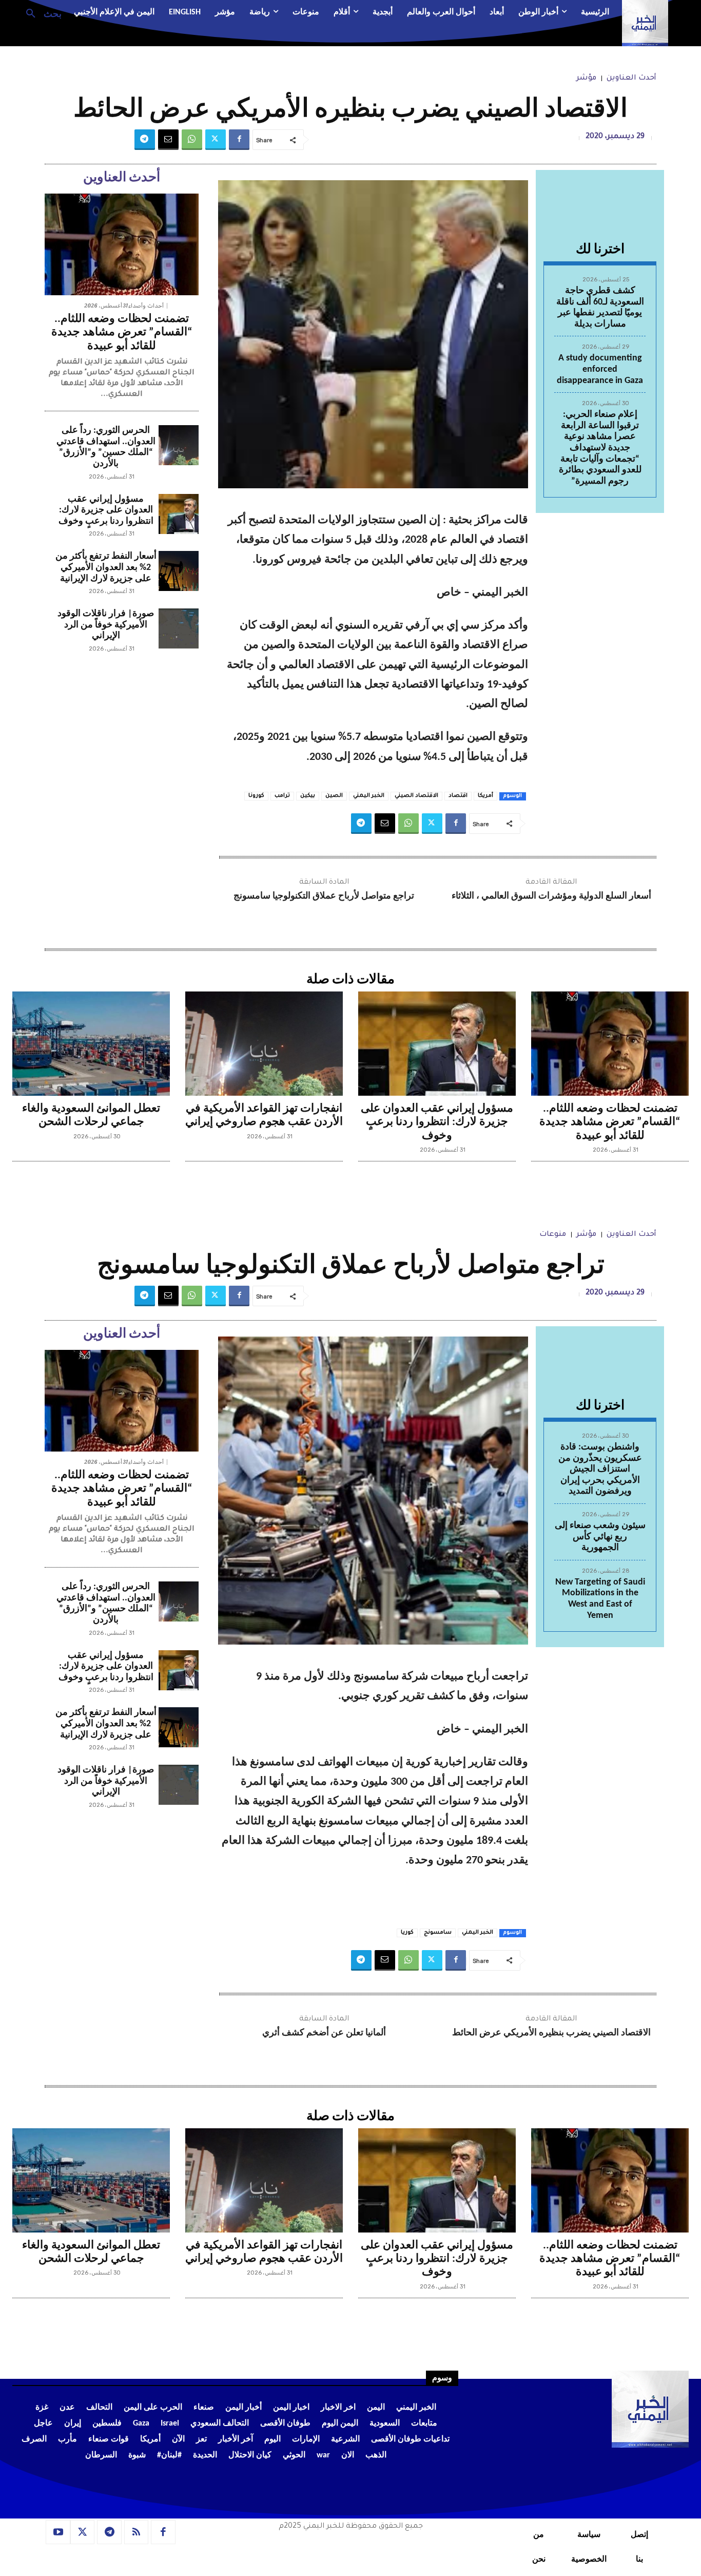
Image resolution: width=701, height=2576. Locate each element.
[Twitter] (216, 140)
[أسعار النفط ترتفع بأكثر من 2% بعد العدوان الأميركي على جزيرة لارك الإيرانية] (179, 571)
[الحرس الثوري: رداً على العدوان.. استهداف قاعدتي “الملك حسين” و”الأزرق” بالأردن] (179, 445)
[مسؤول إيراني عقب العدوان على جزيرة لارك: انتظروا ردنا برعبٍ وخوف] (179, 514)
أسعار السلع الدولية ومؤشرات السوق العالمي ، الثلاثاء (551, 896)
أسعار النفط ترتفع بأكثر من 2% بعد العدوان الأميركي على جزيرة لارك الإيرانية (106, 567)
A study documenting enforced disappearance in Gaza (600, 369)
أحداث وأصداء (146, 306)
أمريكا (485, 796)
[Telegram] (145, 140)
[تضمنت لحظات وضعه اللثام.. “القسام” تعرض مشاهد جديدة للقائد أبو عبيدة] (122, 244)
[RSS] (137, 2532)
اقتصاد (458, 796)
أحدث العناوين (631, 79)
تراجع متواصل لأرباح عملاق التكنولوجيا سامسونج (324, 896)
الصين (334, 796)
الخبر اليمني (369, 796)
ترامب (282, 796)
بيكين (308, 796)
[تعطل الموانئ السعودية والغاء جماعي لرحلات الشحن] (91, 1044)
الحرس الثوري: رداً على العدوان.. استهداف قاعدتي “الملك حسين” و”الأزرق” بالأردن (106, 447)
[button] (40, 13)
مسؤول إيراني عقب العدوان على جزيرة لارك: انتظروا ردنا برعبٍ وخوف (106, 510)
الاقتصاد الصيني (416, 796)
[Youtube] (58, 2532)
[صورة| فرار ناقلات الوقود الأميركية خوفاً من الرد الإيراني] (179, 628)
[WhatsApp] (192, 140)
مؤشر (586, 79)
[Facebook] (239, 140)
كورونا (256, 796)
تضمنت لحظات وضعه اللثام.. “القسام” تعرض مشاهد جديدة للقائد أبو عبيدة (122, 333)
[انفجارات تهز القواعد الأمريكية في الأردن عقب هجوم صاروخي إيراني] (264, 1044)
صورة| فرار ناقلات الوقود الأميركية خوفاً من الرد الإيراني (106, 625)
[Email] (168, 140)
